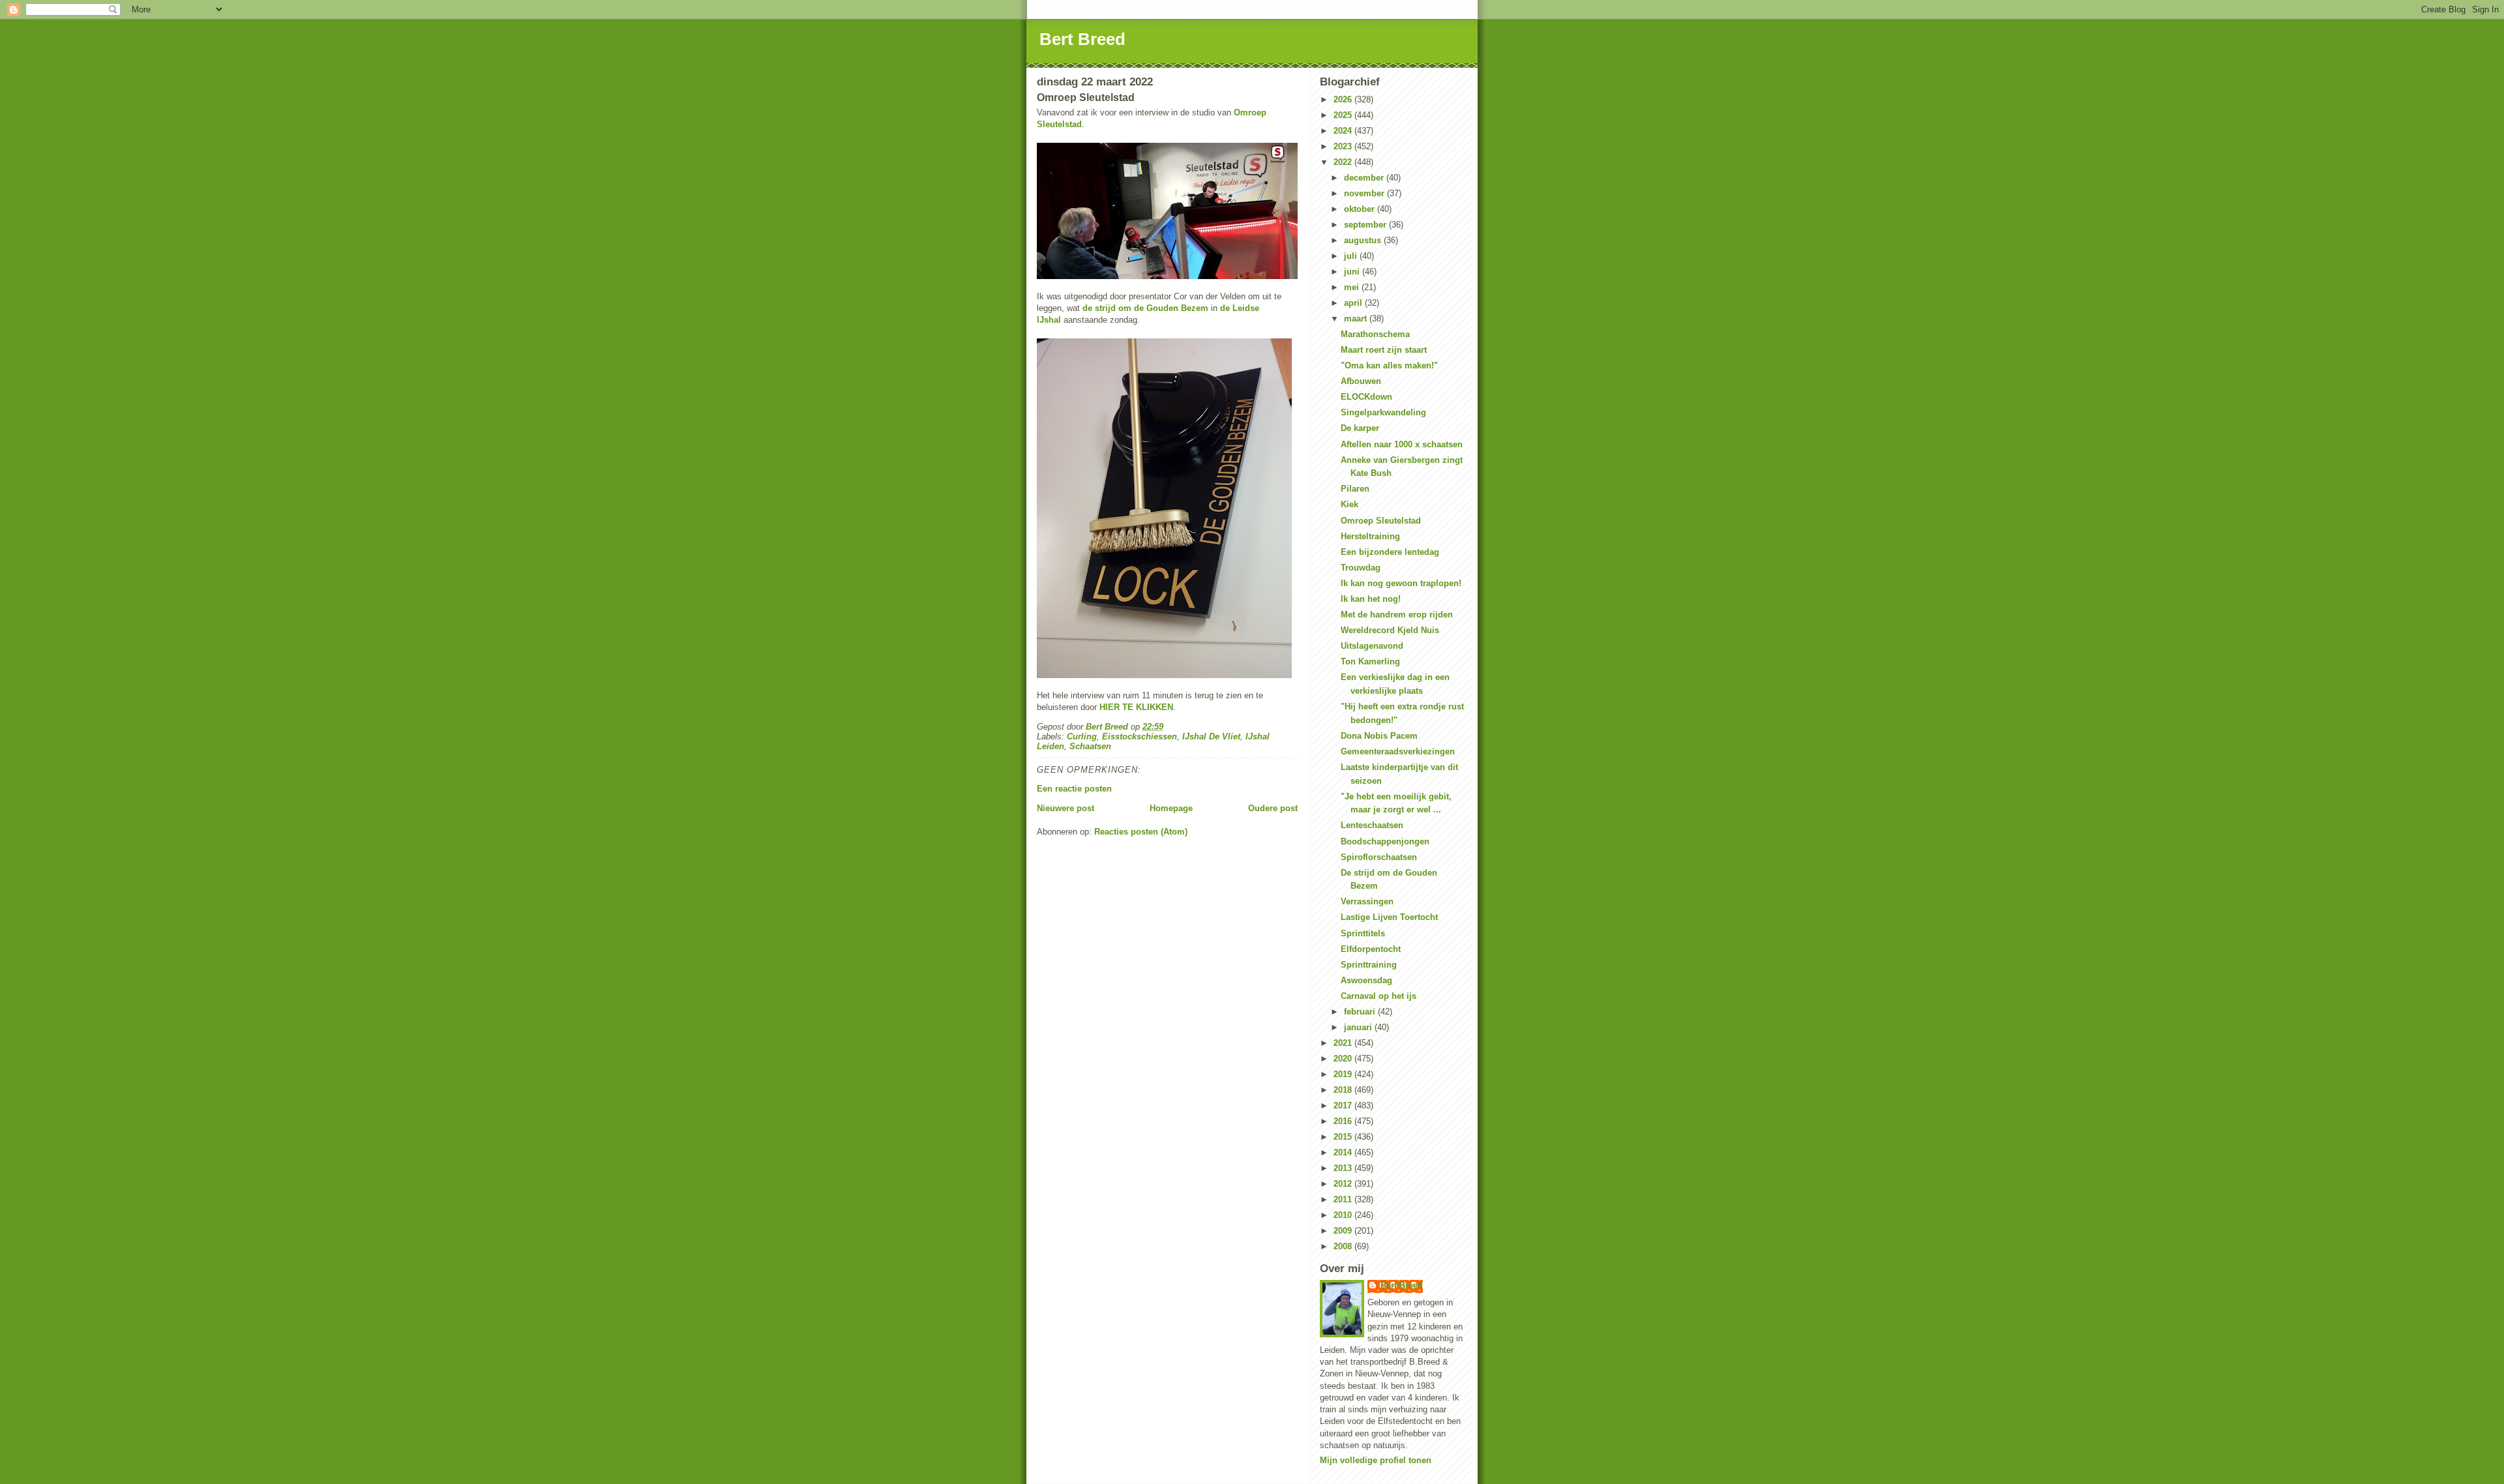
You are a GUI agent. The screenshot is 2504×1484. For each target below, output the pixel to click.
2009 (1344, 1231)
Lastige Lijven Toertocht (1389, 917)
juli (1352, 256)
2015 (1344, 1137)
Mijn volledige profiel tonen (1376, 1460)
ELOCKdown (1366, 397)
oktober (1361, 209)
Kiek (1349, 504)
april (1354, 303)
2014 (1344, 1152)
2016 (1344, 1121)
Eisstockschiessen (1140, 736)
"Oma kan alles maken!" (1389, 365)
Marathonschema (1375, 334)
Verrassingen (1367, 901)
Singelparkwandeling (1383, 412)
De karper (1360, 428)
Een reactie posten (1074, 789)
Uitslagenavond (1372, 646)
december (1365, 178)
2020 (1344, 1059)
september (1366, 225)
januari (1359, 1027)
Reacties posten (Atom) (1141, 832)
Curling (1082, 736)
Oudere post (1273, 808)
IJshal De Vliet (1211, 736)
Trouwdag (1361, 568)
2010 (1344, 1215)
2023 (1344, 146)
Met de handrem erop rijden (1397, 615)
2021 (1344, 1043)
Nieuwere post (1066, 808)
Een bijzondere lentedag (1390, 552)
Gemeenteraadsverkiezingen (1398, 751)
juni (1353, 272)
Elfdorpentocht (1371, 949)
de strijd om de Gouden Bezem (1145, 308)
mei (1353, 287)
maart (1357, 319)
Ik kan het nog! (1371, 599)
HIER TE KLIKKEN (1136, 707)
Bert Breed (1082, 39)
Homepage (1171, 808)
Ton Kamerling (1370, 661)
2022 (1344, 162)
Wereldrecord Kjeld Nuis (1390, 630)
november (1365, 193)
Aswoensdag (1366, 980)
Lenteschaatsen (1372, 825)
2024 (1344, 131)
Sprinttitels (1363, 933)
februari (1361, 1012)
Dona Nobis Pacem (1379, 736)
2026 (1344, 99)
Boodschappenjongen (1385, 841)
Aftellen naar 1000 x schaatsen (1402, 444)
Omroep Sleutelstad (1381, 521)
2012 (1344, 1184)
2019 (1344, 1074)
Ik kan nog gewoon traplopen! (1401, 583)
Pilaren (1355, 489)
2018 (1344, 1090)
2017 (1344, 1106)
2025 (1344, 115)
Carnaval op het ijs (1379, 996)
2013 (1344, 1168)
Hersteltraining (1370, 536)
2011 (1344, 1199)
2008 (1344, 1246)
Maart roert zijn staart (1384, 350)
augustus (1364, 240)
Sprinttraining (1369, 965)
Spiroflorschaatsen (1379, 857)
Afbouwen (1361, 381)
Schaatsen (1090, 746)
